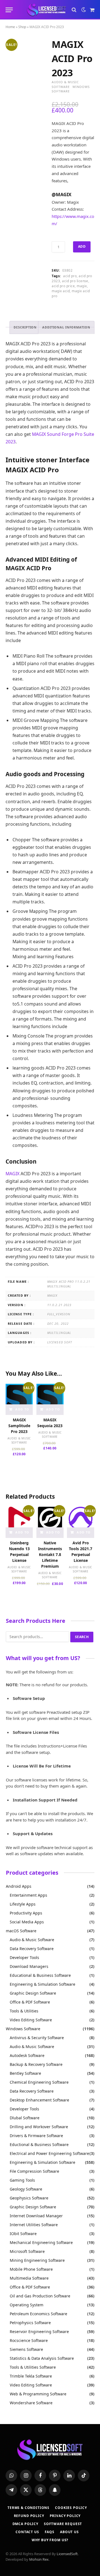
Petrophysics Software (30, 2323)
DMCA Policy (25, 2524)
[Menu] (9, 10)
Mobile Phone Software (31, 2269)
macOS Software (21, 1931)
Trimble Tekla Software (31, 2376)
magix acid (61, 291)
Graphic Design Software (33, 1993)
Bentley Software (25, 2073)
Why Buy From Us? (50, 2540)
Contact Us (27, 2532)
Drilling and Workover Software (39, 2127)
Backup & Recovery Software (36, 2064)
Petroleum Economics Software (38, 2314)
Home (10, 27)
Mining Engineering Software (37, 2260)
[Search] (74, 10)
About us (69, 2532)
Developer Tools (24, 1957)
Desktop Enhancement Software (39, 2100)
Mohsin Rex (39, 2559)
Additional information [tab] (66, 327)
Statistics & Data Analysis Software (42, 2358)
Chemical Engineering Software (39, 2082)
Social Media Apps (27, 1922)
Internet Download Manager (36, 2216)
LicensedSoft (67, 2554)
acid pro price (63, 286)
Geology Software (26, 2189)
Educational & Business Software (40, 1975)
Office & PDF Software (30, 2002)
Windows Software (23, 2029)
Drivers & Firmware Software (36, 2136)
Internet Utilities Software (34, 2225)
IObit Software (23, 2234)
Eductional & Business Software (39, 2144)
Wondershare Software (31, 2403)
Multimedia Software (29, 2278)
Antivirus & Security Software (37, 2038)
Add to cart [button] (22, 1411)
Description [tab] (25, 327)
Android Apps (19, 1886)
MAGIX (12, 1174)
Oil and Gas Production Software (40, 2296)
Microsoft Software (27, 2251)
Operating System (27, 2305)
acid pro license (75, 281)
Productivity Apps (26, 1913)
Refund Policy (29, 2516)
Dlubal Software (25, 2118)
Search (82, 1637)
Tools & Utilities (24, 2011)
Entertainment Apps (28, 1895)
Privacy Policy (65, 2516)
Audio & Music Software (65, 84)
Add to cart (82, 248)
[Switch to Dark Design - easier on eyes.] (84, 10)
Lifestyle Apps (23, 1904)
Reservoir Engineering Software (39, 2332)
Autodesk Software (27, 2055)
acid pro (70, 276)
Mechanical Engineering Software (41, 2242)
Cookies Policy (71, 2508)
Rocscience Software (29, 2340)
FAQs (50, 2532)
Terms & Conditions (28, 2508)
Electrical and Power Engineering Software (49, 2153)
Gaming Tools (22, 2180)
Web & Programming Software (38, 2394)
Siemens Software (26, 2349)
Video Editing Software (31, 2020)
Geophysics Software (29, 2198)
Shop (22, 27)
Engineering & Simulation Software (42, 1984)
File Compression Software (34, 2171)
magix (82, 286)
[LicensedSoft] (47, 10)
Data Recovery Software (32, 1949)
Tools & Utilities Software (33, 2367)
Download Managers (29, 1966)
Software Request (63, 2524)
